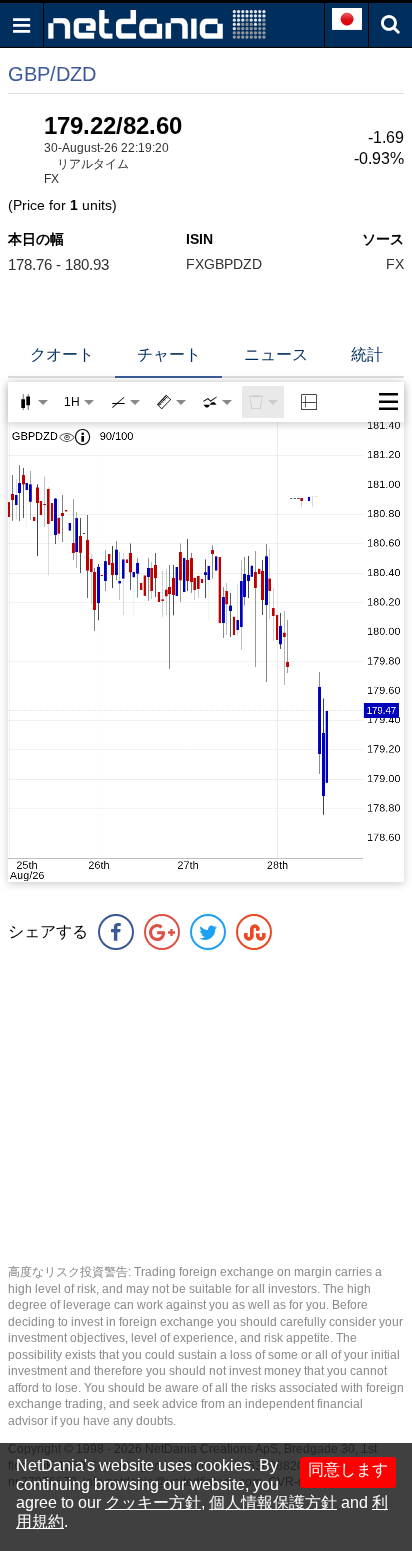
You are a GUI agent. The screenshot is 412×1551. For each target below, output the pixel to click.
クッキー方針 (153, 1502)
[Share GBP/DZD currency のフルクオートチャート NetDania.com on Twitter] (208, 932)
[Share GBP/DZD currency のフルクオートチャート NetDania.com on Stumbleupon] (254, 932)
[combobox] (217, 402)
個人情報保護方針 (273, 1502)
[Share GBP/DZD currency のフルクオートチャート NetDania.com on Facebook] (116, 932)
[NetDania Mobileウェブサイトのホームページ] (157, 23)
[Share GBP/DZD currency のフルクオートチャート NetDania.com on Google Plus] (162, 932)
